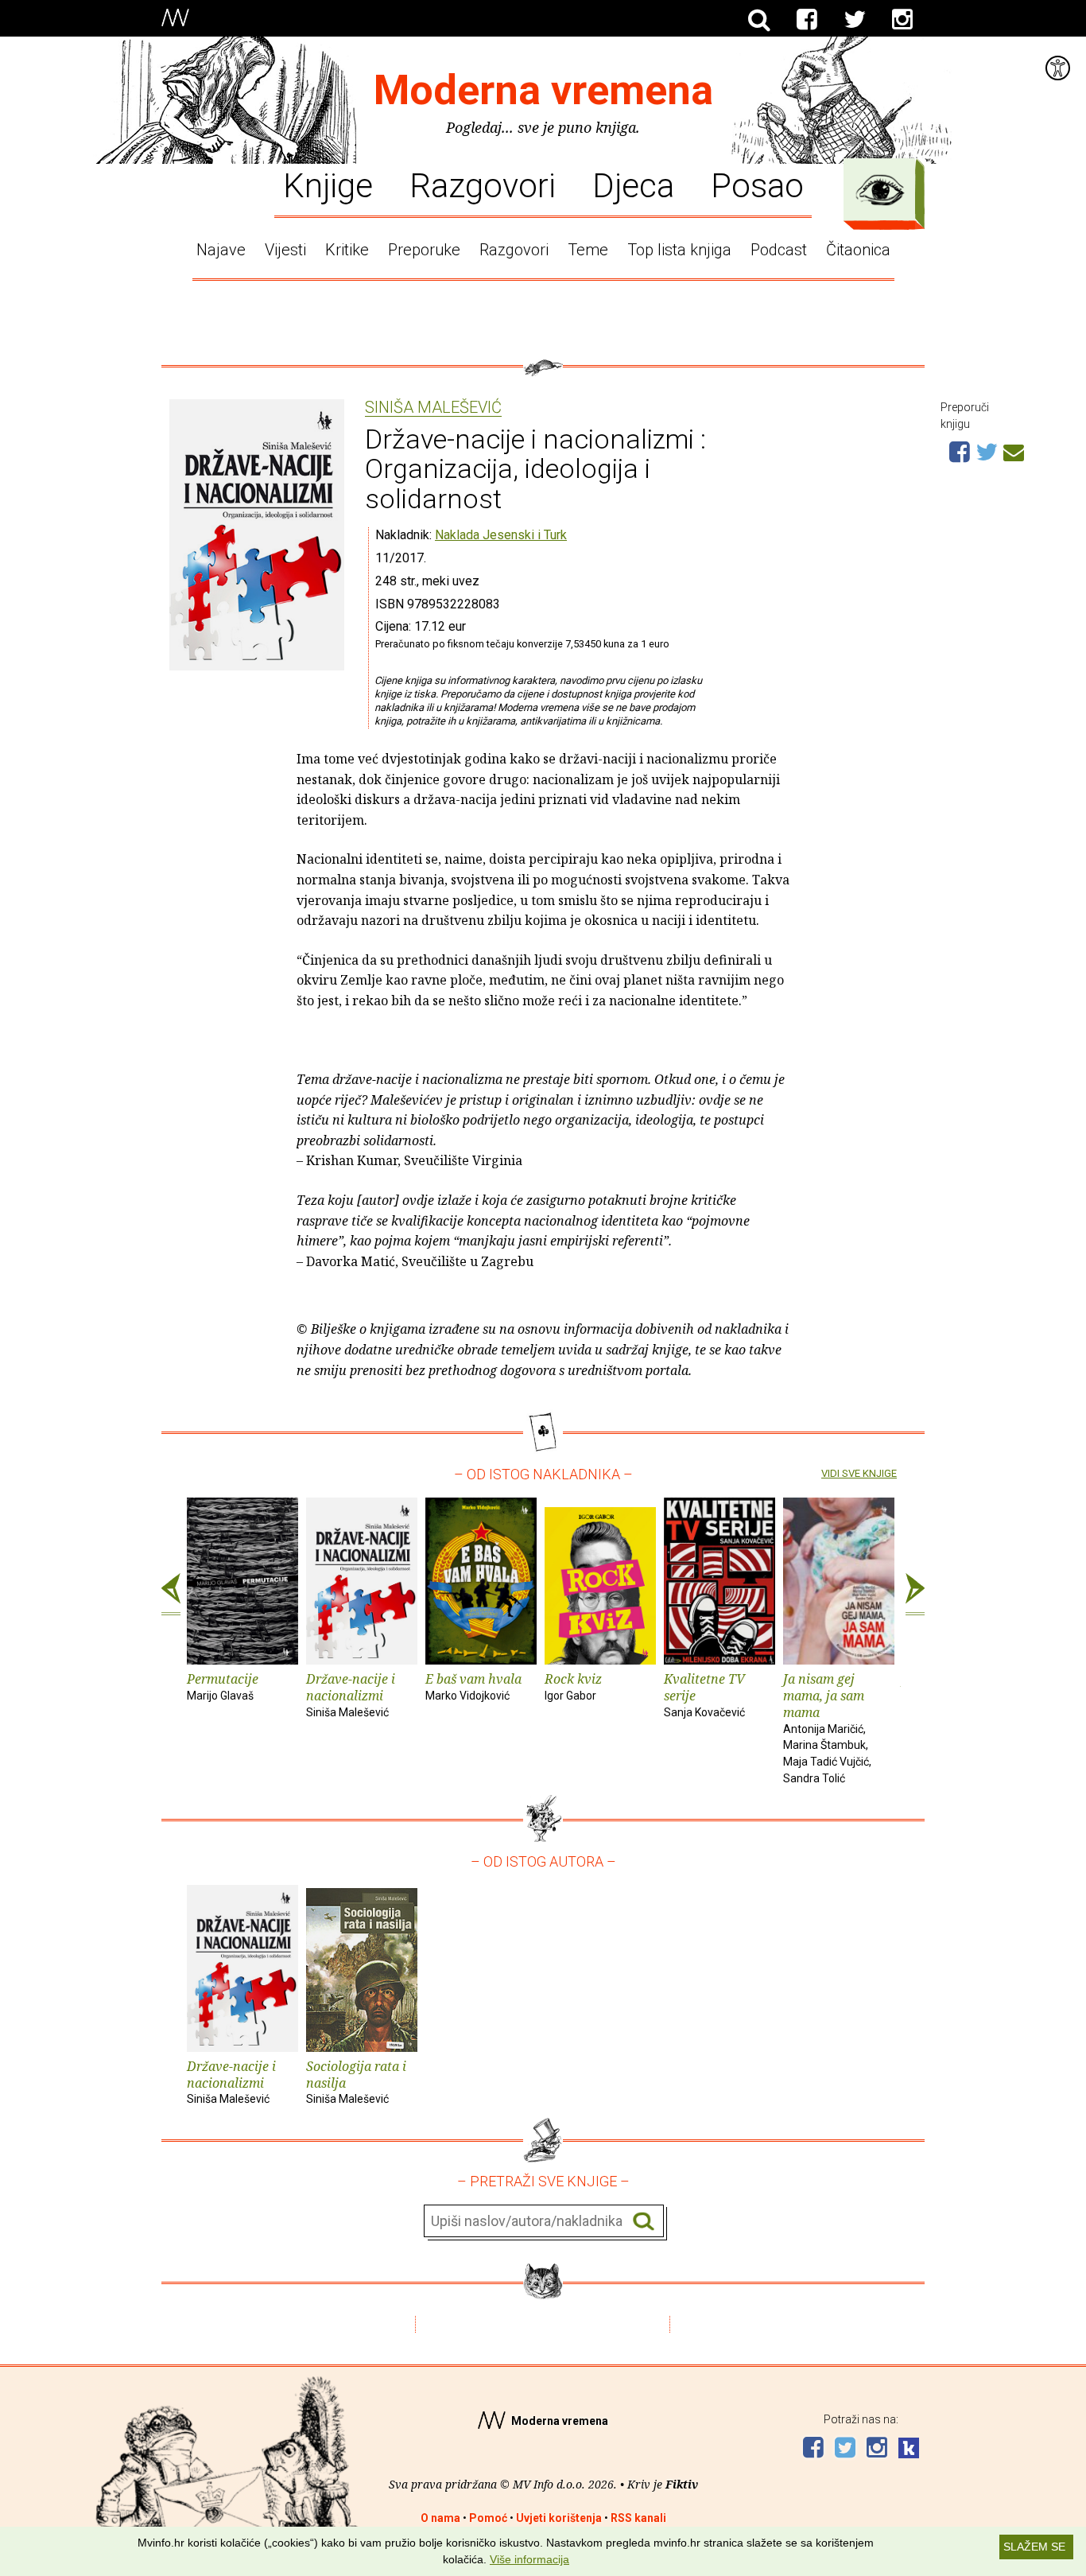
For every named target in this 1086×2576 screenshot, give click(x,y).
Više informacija (529, 2559)
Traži (644, 2222)
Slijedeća (915, 1595)
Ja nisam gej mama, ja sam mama (827, 1727)
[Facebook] (807, 20)
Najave (221, 250)
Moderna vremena (543, 90)
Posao (757, 185)
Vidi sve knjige (859, 1473)
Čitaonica (858, 250)
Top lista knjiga (679, 250)
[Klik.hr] (909, 2450)
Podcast (779, 250)
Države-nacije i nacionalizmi (351, 1694)
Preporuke (424, 250)
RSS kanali (638, 2518)
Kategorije (880, 190)
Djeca (633, 185)
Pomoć (488, 2518)
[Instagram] (902, 20)
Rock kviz (573, 1686)
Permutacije (223, 1686)
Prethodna (171, 1595)
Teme (588, 250)
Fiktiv (682, 2484)
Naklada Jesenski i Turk (501, 535)
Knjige (328, 185)
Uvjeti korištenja (559, 2518)
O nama (440, 2518)
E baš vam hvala (473, 1686)
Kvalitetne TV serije (704, 1694)
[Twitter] (855, 20)
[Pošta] (1014, 450)
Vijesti (285, 250)
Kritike (347, 250)
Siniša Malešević (433, 408)
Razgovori (483, 185)
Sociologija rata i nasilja (356, 2082)
